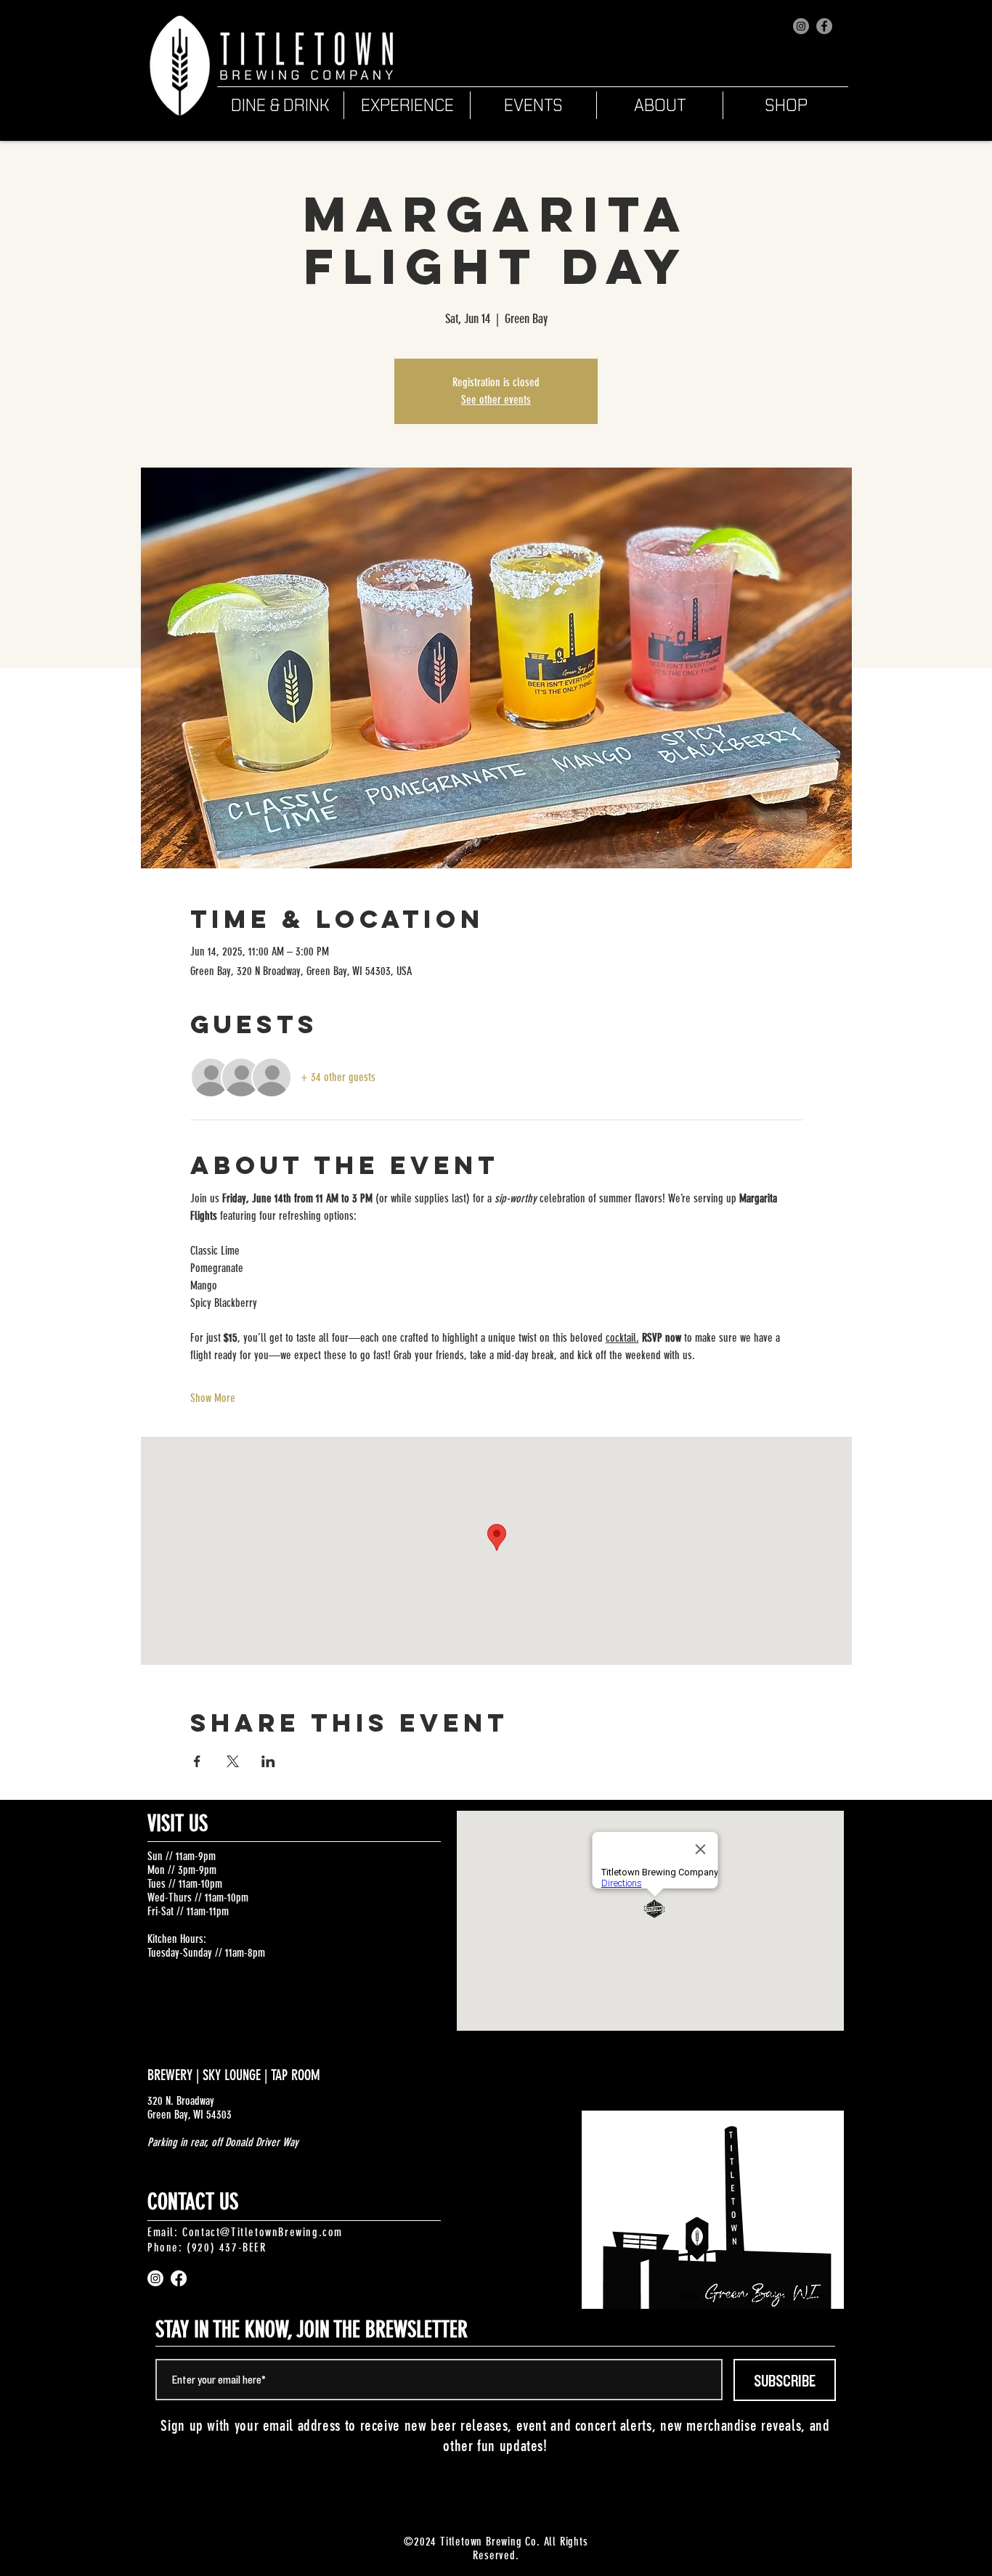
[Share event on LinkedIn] (268, 1761)
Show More (213, 1398)
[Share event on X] (233, 1761)
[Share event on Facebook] (197, 1761)
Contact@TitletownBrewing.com (263, 2232)
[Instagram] (801, 26)
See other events (496, 400)
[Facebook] (824, 26)
